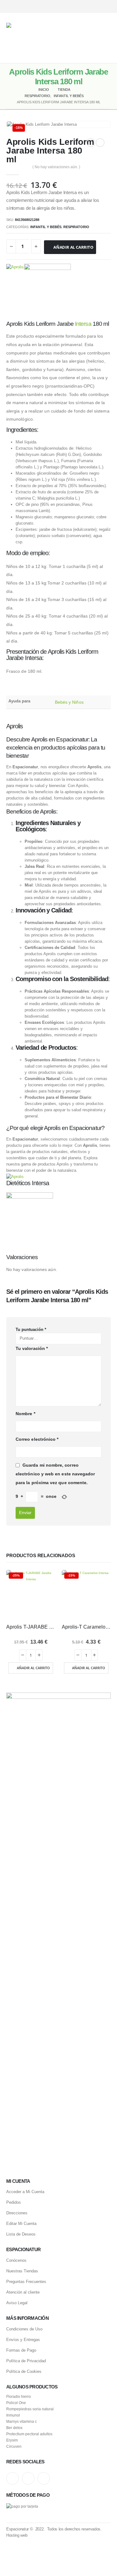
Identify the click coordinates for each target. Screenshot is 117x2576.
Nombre (25, 1414)
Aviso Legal (17, 2303)
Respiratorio (76, 227)
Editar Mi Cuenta (21, 2224)
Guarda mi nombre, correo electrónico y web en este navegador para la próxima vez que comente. (55, 1474)
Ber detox (14, 2428)
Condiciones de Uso (24, 2329)
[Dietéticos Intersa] (47, 287)
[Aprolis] (15, 287)
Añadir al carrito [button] (33, 1668)
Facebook (44, 2478)
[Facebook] (107, 6)
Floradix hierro (19, 2396)
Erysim (12, 2440)
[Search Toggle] (80, 38)
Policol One (16, 2403)
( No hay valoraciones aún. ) (56, 167)
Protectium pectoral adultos (29, 2434)
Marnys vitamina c (22, 2421)
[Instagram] (85, 6)
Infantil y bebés (46, 227)
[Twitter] (96, 6)
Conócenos (16, 2260)
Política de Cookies (24, 2371)
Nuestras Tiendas (22, 2271)
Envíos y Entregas (23, 2340)
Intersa (83, 324)
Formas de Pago (21, 2350)
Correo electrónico (37, 1439)
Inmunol (13, 2415)
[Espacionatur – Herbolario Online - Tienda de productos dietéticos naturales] (40, 38)
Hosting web (17, 2535)
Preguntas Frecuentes (26, 2282)
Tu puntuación (31, 1330)
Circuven (14, 2446)
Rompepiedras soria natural (30, 2409)
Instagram (12, 2478)
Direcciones (17, 2213)
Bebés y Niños (69, 702)
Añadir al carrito (73, 247)
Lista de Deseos (21, 2234)
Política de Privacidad (26, 2361)
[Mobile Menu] (106, 38)
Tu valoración (32, 1348)
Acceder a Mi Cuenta (25, 2192)
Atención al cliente (23, 2292)
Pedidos (14, 2202)
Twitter (28, 2478)
